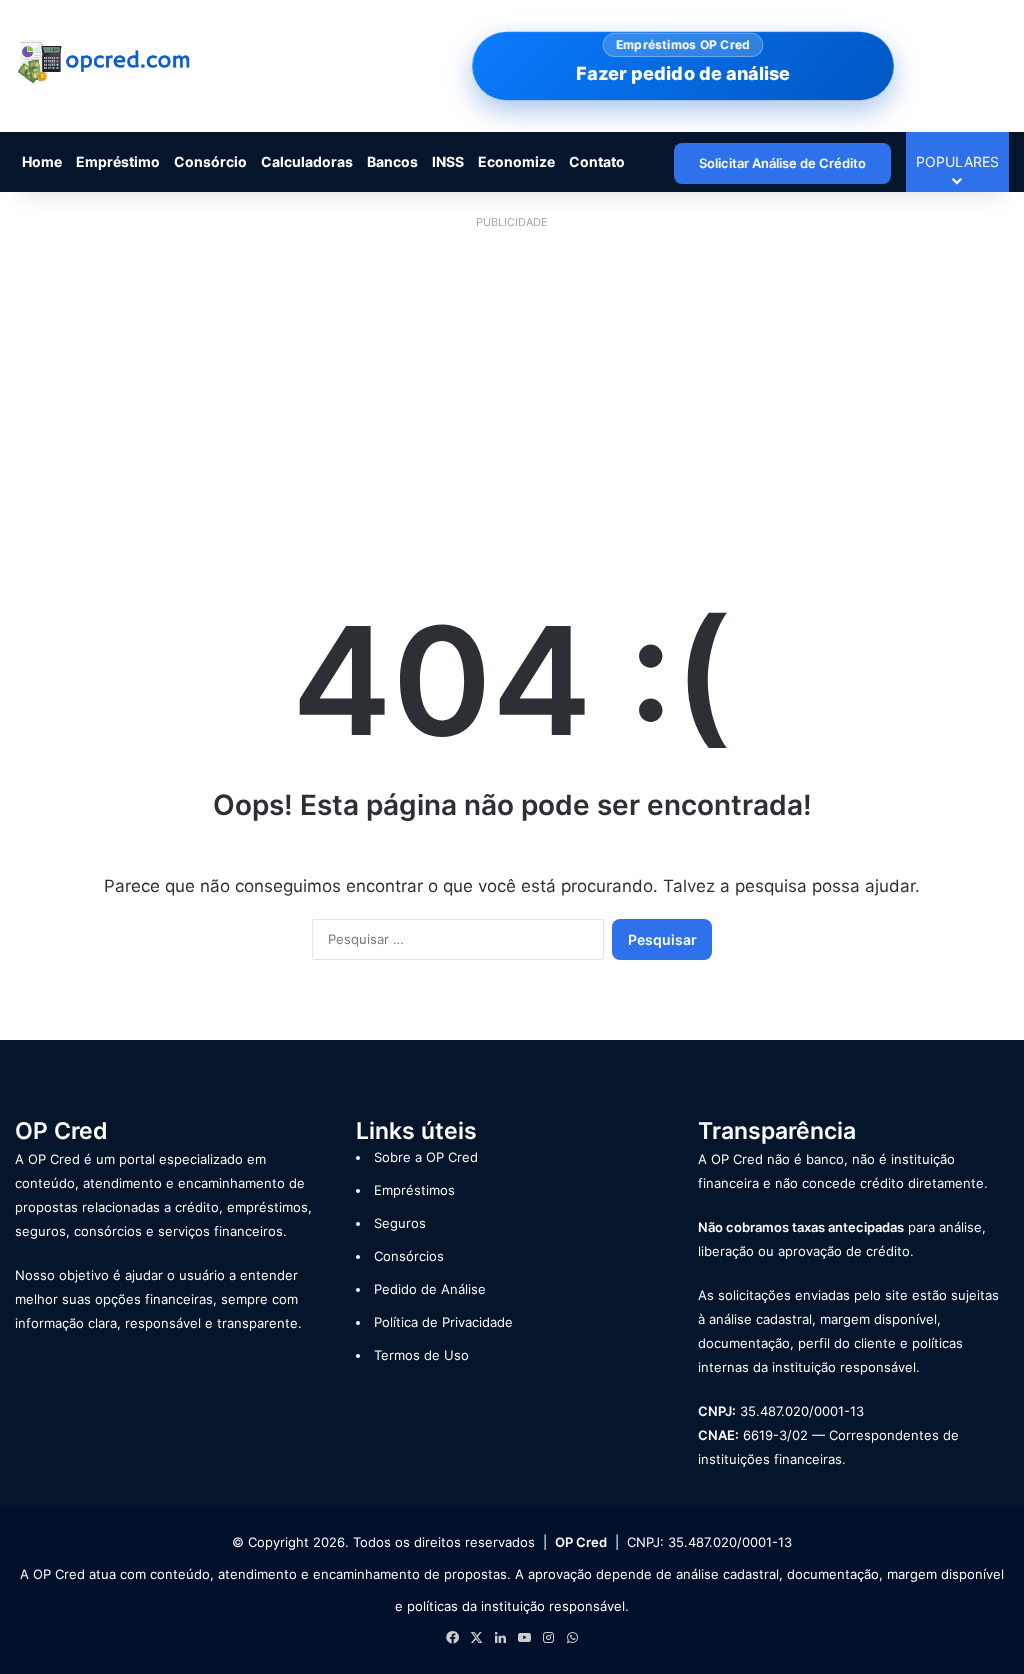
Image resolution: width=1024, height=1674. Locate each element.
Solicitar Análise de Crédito (782, 163)
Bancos (392, 161)
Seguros (400, 1223)
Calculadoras (307, 161)
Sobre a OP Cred (426, 1157)
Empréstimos (414, 1190)
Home (42, 161)
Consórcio (210, 161)
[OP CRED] (105, 62)
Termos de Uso (421, 1355)
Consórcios (409, 1256)
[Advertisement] (512, 376)
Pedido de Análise (430, 1289)
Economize (516, 161)
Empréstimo (118, 161)
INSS (448, 161)
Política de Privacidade (443, 1322)
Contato (597, 161)
